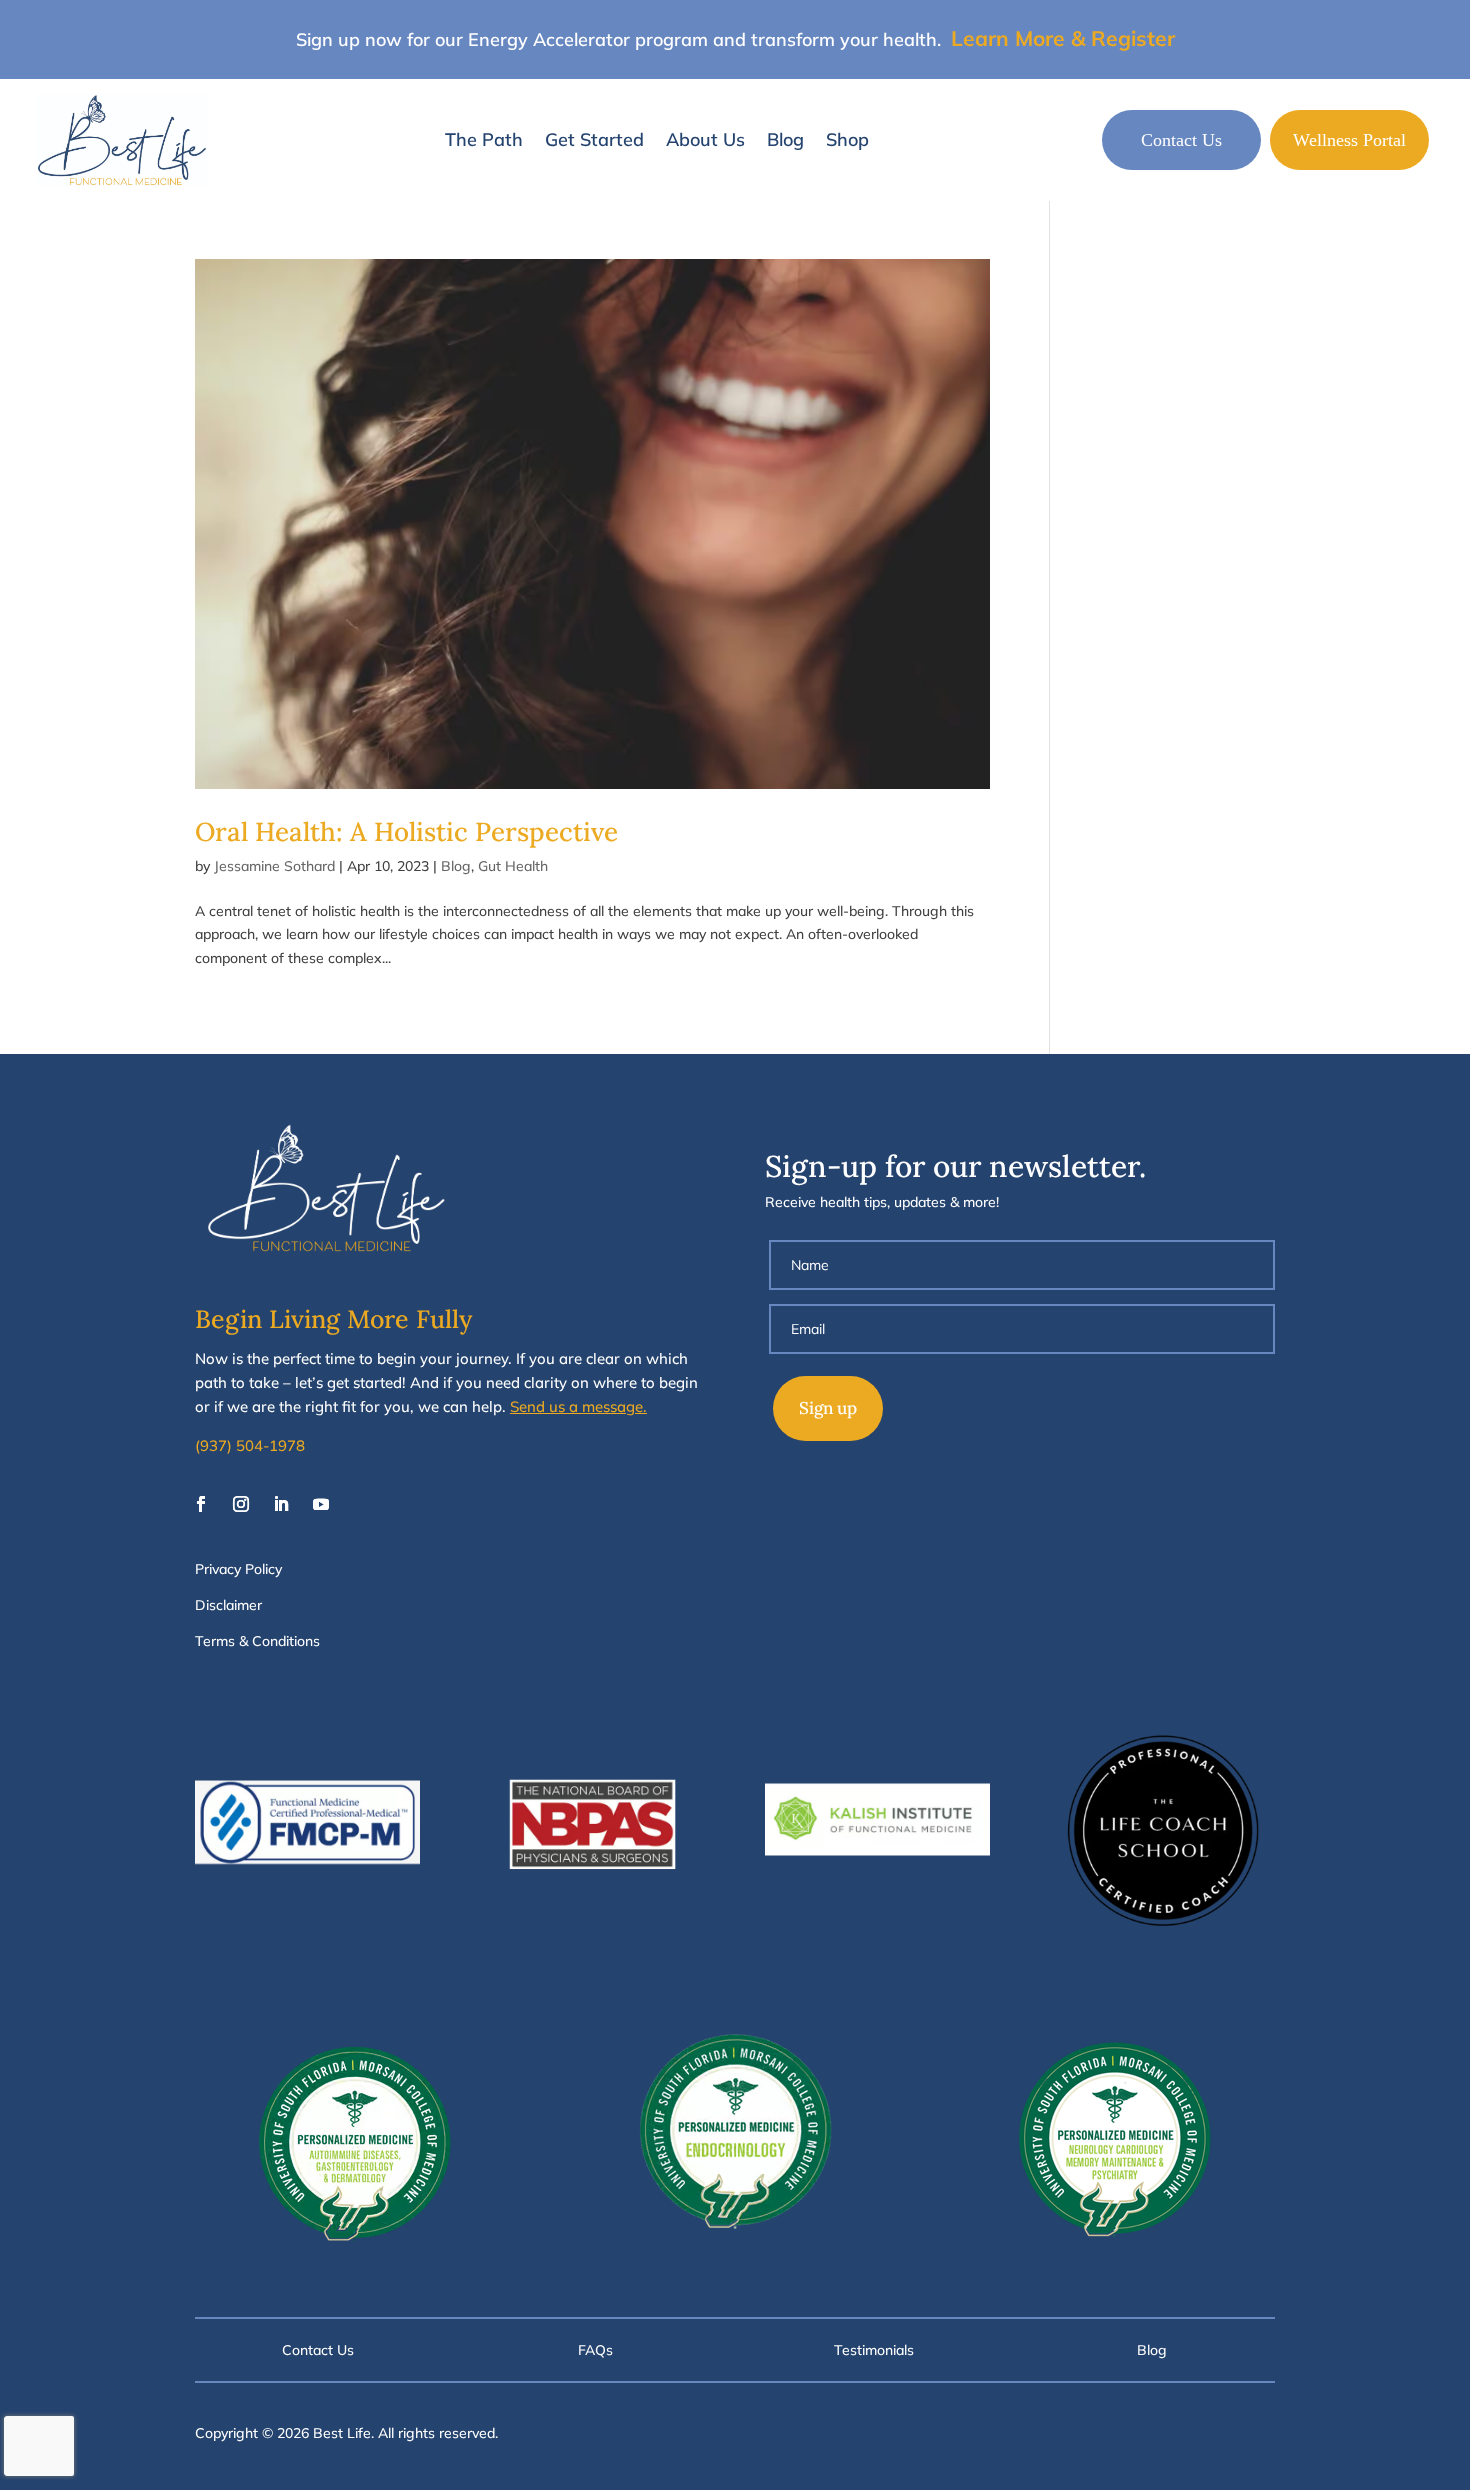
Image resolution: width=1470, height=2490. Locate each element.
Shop (847, 139)
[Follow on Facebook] (201, 1504)
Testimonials (874, 2350)
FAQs (595, 2350)
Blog (785, 139)
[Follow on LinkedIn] (281, 1504)
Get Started (594, 139)
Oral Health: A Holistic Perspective (406, 831)
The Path (484, 139)
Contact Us (1181, 140)
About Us (705, 139)
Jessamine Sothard (274, 866)
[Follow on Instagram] (241, 1504)
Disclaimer (228, 1605)
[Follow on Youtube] (321, 1504)
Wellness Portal (1349, 140)
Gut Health (513, 866)
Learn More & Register (1063, 38)
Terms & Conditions (257, 1641)
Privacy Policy (238, 1569)
